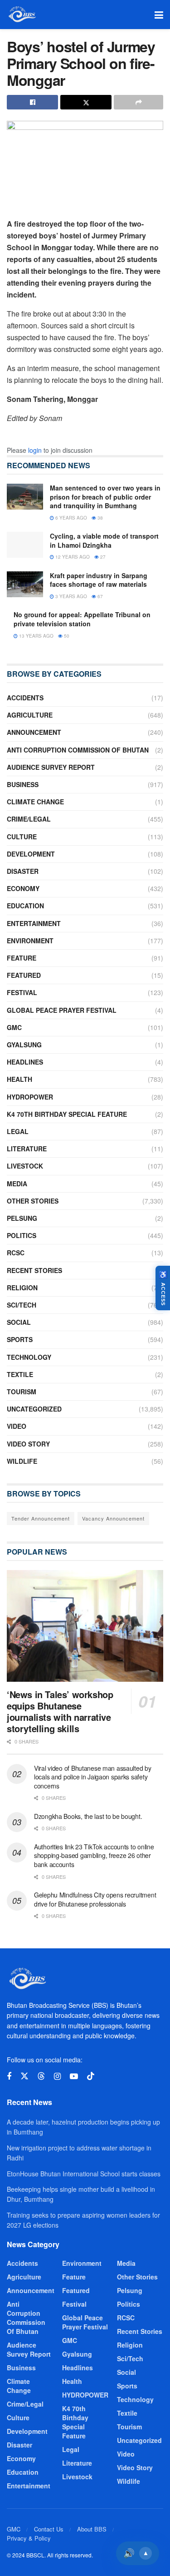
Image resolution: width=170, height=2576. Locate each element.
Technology (29, 1357)
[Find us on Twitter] (24, 2076)
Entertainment (34, 923)
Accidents (25, 698)
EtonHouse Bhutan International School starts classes (84, 2174)
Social (19, 1322)
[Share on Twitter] (86, 102)
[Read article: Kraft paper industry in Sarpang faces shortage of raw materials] (25, 584)
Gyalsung (24, 1045)
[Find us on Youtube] (74, 2076)
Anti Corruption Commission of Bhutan (78, 750)
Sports (20, 1339)
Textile (20, 1374)
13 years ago (36, 636)
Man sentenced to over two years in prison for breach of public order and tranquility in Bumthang (105, 497)
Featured (24, 975)
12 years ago (72, 557)
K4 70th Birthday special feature (67, 1114)
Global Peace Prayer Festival (62, 1010)
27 (102, 557)
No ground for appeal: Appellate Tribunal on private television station (82, 619)
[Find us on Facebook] (9, 2076)
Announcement (34, 732)
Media (17, 1184)
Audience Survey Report (51, 767)
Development (31, 854)
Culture (22, 837)
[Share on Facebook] (32, 102)
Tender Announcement (41, 1518)
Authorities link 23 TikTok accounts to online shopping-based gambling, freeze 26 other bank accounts (94, 1855)
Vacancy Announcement (113, 1518)
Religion (22, 1288)
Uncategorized (34, 1409)
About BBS (92, 2529)
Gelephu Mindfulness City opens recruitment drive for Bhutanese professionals (95, 1899)
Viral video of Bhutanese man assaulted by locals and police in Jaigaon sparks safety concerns (93, 1777)
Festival (22, 992)
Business (23, 784)
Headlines (25, 1062)
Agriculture (30, 715)
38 (100, 518)
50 (66, 636)
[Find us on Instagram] (57, 2076)
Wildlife (22, 1461)
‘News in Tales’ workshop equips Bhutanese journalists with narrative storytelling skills (60, 1711)
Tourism (22, 1392)
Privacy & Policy (29, 2538)
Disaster (23, 871)
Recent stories (34, 1270)
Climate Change (35, 802)
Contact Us (49, 2529)
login (35, 450)
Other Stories (33, 1201)
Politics (22, 1235)
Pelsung (22, 1218)
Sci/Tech (22, 1305)
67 (100, 596)
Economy (23, 888)
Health (19, 1079)
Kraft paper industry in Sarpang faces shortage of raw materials (99, 580)
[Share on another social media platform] (138, 102)
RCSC (16, 1253)
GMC (14, 1027)
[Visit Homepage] (22, 15)
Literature (27, 1149)
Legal (18, 1131)
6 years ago (70, 518)
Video (17, 1426)
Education (25, 906)
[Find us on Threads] (41, 2076)
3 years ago (70, 596)
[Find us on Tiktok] (91, 2076)
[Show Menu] (159, 15)
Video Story (28, 1444)
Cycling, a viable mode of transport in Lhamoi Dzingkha (104, 540)
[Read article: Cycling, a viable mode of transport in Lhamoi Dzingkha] (25, 545)
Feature (22, 958)
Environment (30, 941)
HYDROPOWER (30, 1097)
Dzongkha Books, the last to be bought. (88, 1816)
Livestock (25, 1166)
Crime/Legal (29, 819)
